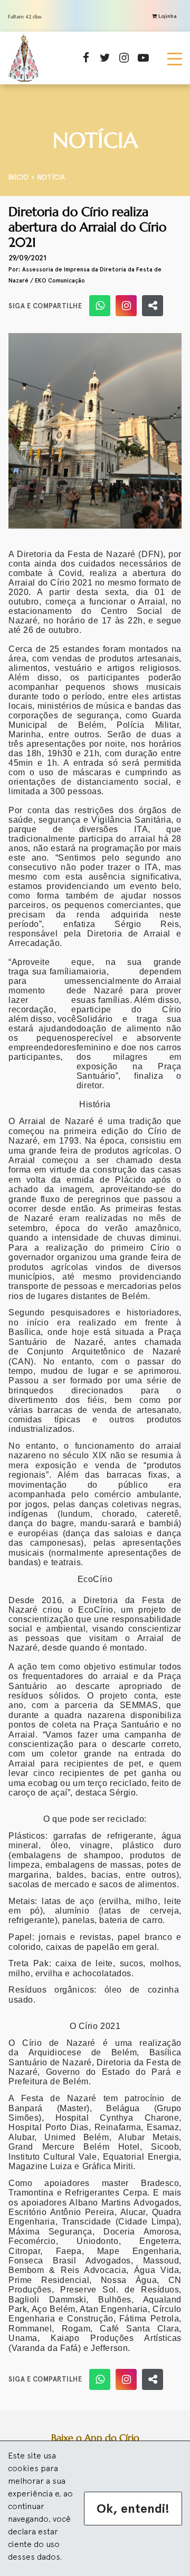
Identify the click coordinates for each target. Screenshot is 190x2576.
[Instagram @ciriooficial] (126, 306)
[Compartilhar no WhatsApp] (153, 306)
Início (18, 177)
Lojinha (167, 16)
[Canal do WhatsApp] (100, 306)
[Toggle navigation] (175, 58)
